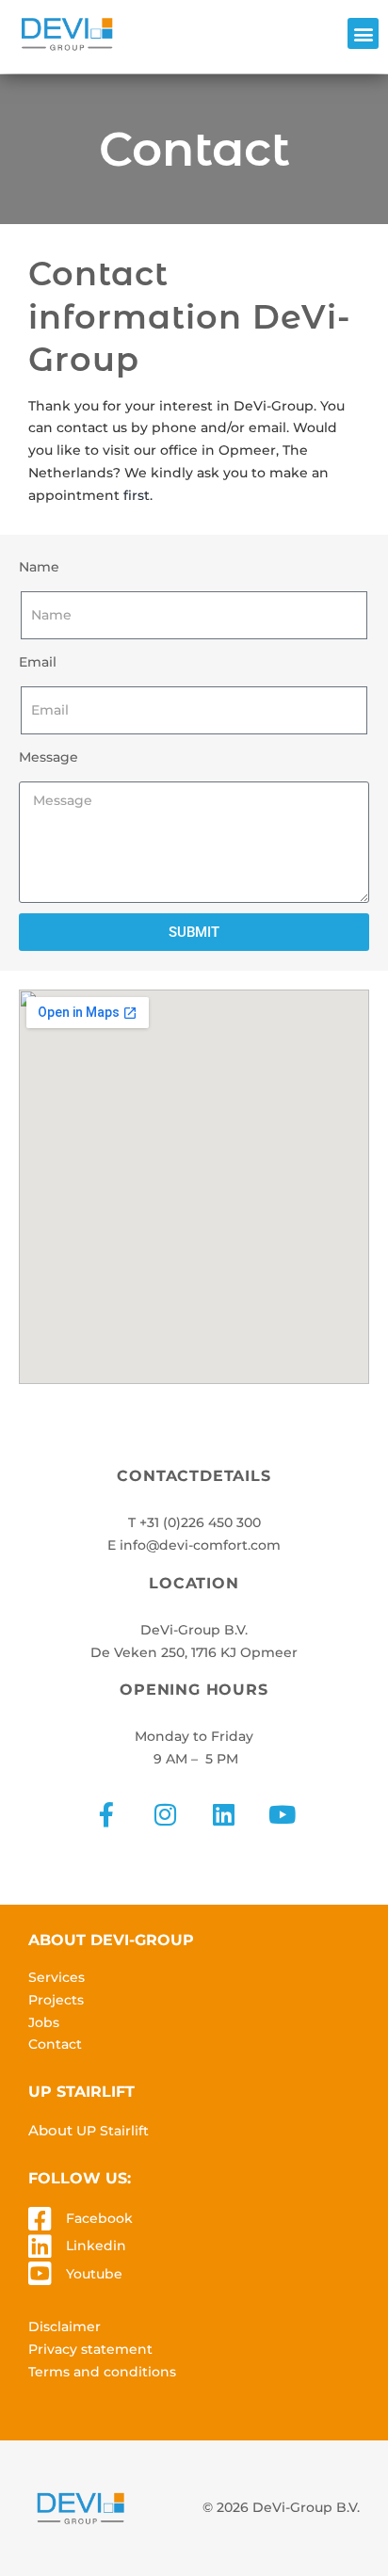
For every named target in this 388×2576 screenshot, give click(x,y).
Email (38, 662)
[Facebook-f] (106, 1814)
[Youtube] (282, 1814)
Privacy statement (90, 2349)
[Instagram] (165, 1814)
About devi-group (111, 1940)
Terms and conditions (102, 2372)
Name (39, 567)
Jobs (44, 2022)
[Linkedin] (223, 1814)
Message (48, 757)
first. (138, 495)
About (89, 2130)
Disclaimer (65, 2326)
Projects (56, 2000)
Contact (55, 2044)
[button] (363, 33)
